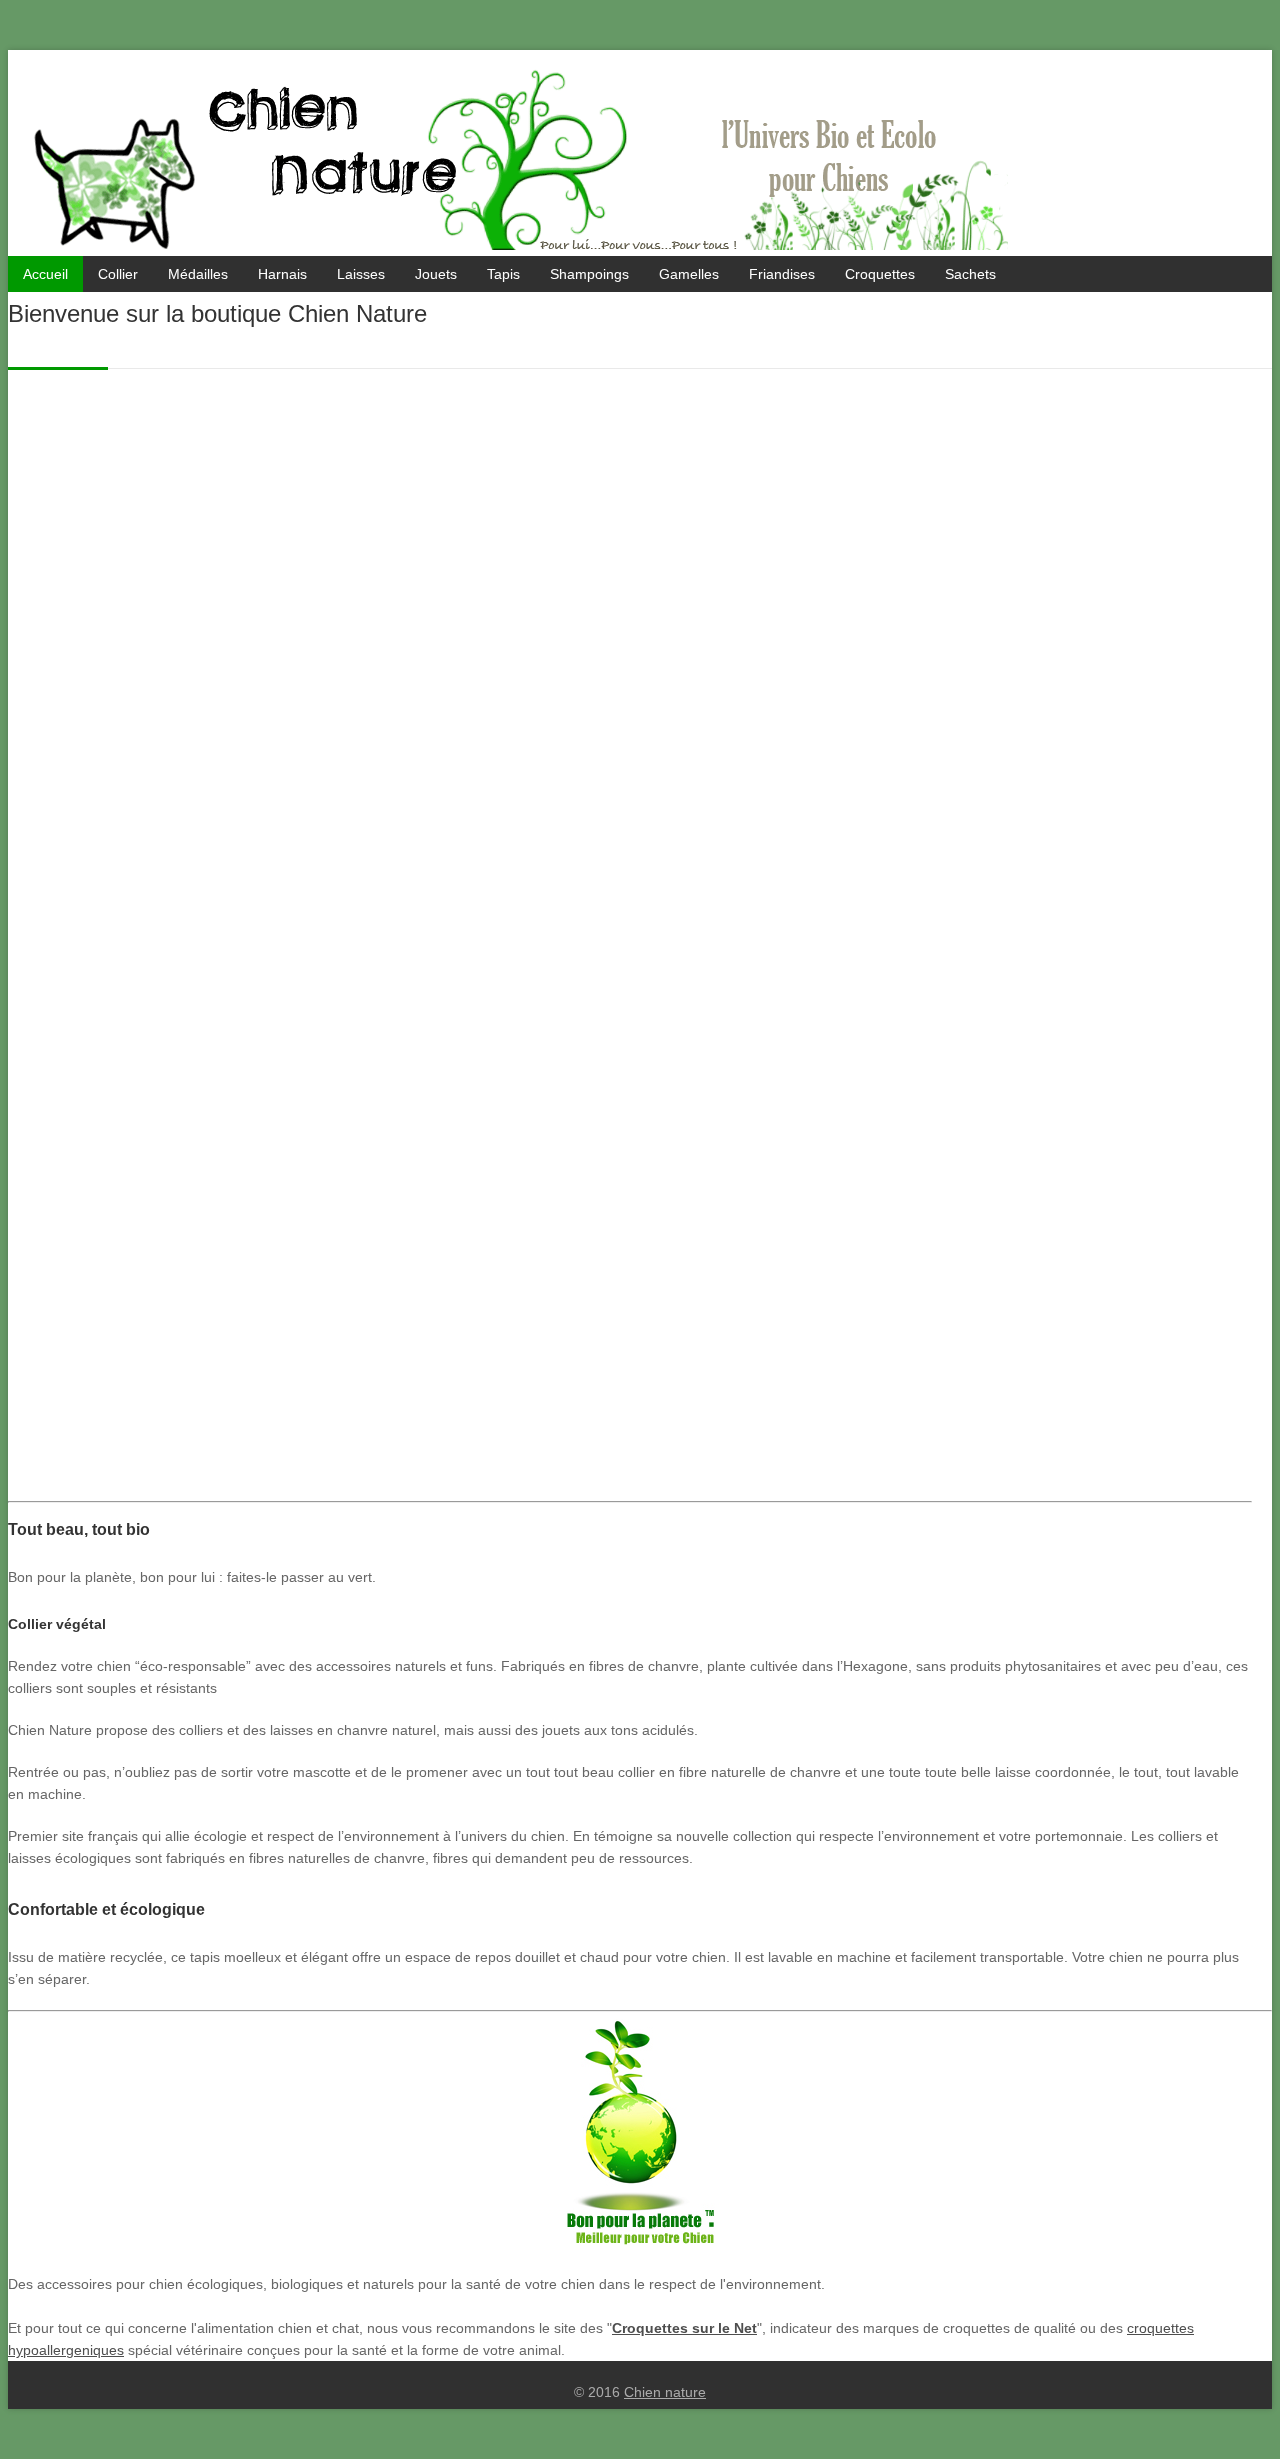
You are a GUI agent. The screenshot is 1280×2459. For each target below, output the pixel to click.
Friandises (782, 274)
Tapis (503, 274)
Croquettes (880, 274)
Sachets (970, 274)
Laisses (361, 274)
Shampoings (589, 274)
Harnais (282, 274)
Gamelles (689, 274)
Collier (118, 274)
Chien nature (665, 2392)
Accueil (45, 274)
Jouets (436, 274)
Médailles (198, 274)
